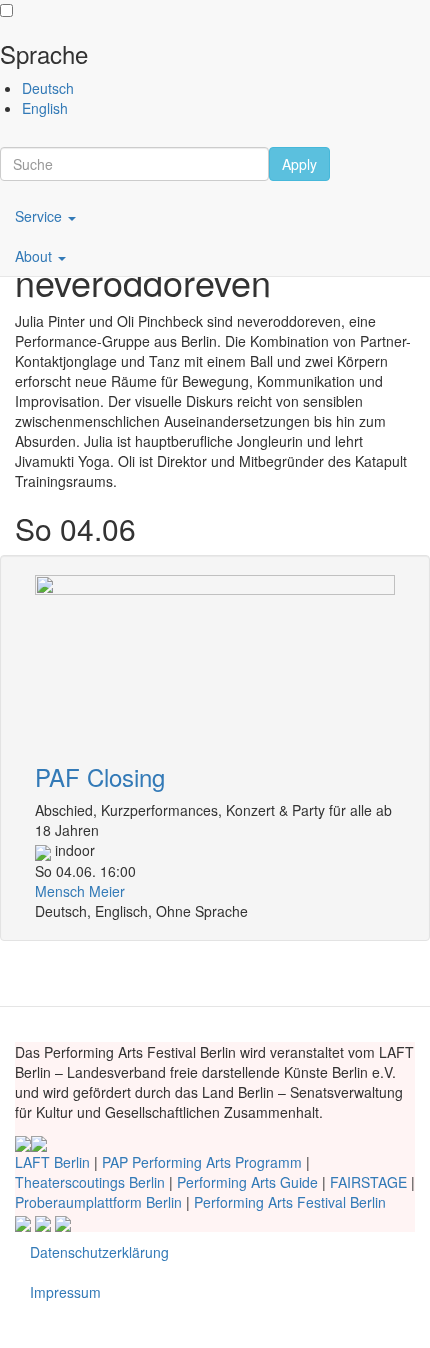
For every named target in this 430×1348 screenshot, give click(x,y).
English (45, 108)
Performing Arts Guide (247, 1182)
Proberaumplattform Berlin (98, 1202)
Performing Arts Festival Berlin (290, 1202)
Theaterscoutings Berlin (90, 1182)
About (35, 256)
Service (40, 216)
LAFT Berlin (52, 1162)
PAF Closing (100, 776)
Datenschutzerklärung (99, 1252)
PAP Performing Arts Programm (202, 1162)
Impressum (65, 1292)
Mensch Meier (80, 891)
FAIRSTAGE (368, 1182)
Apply (299, 164)
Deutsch (48, 88)
